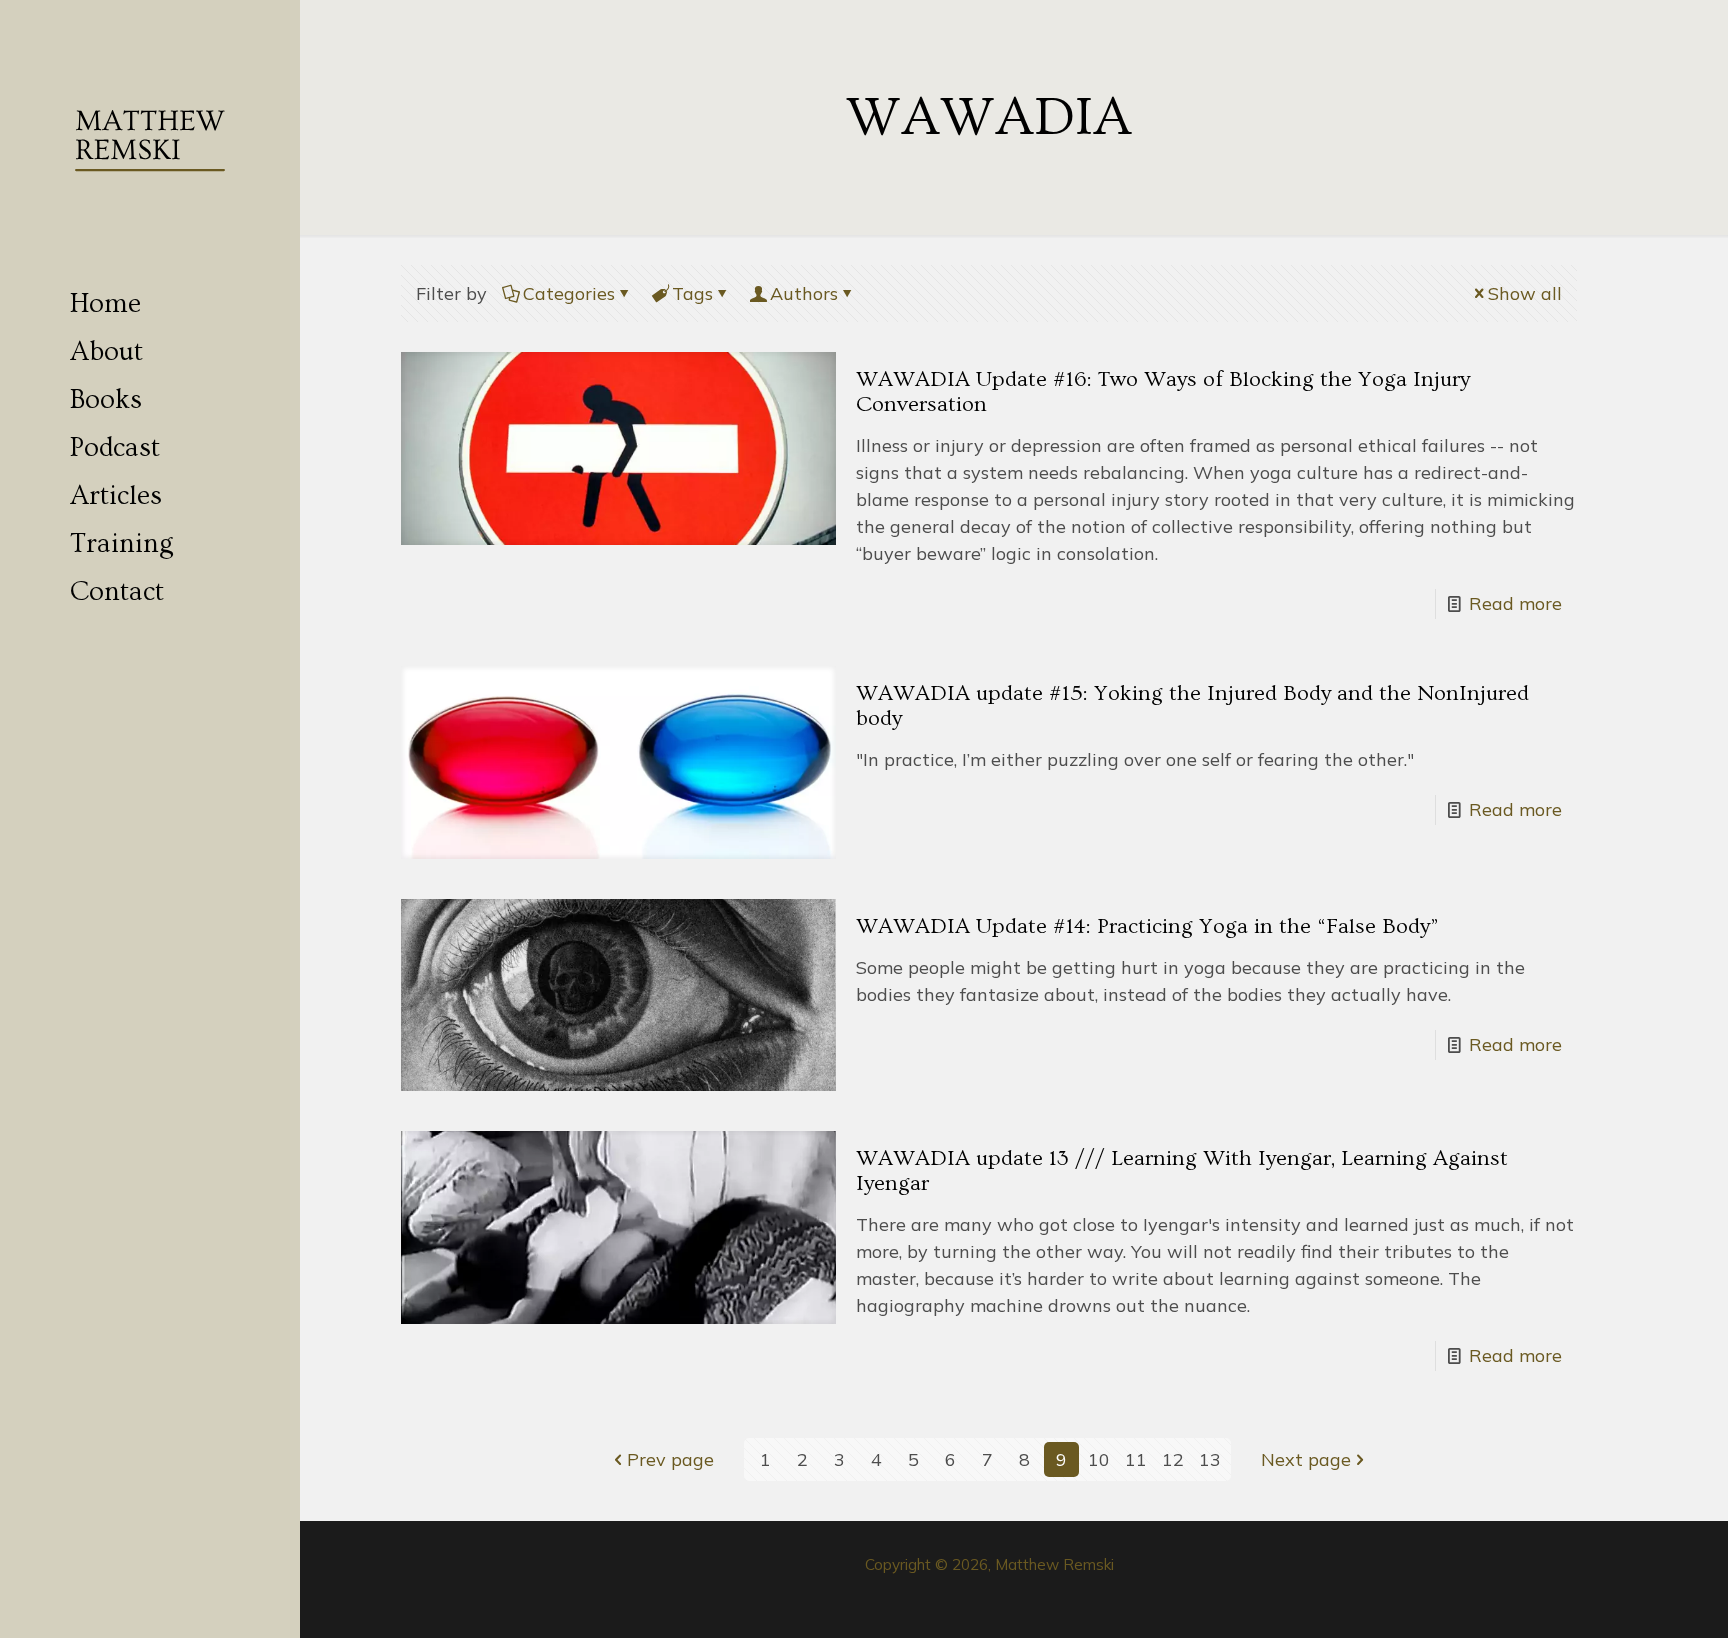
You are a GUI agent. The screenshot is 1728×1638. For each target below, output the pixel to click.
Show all (1525, 293)
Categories (569, 293)
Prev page (670, 1459)
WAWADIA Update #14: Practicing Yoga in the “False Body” (1147, 926)
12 (1173, 1459)
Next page (1306, 1459)
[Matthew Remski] (150, 140)
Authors (804, 293)
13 (1210, 1459)
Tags (692, 293)
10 (1099, 1459)
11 (1136, 1459)
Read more (1515, 603)
